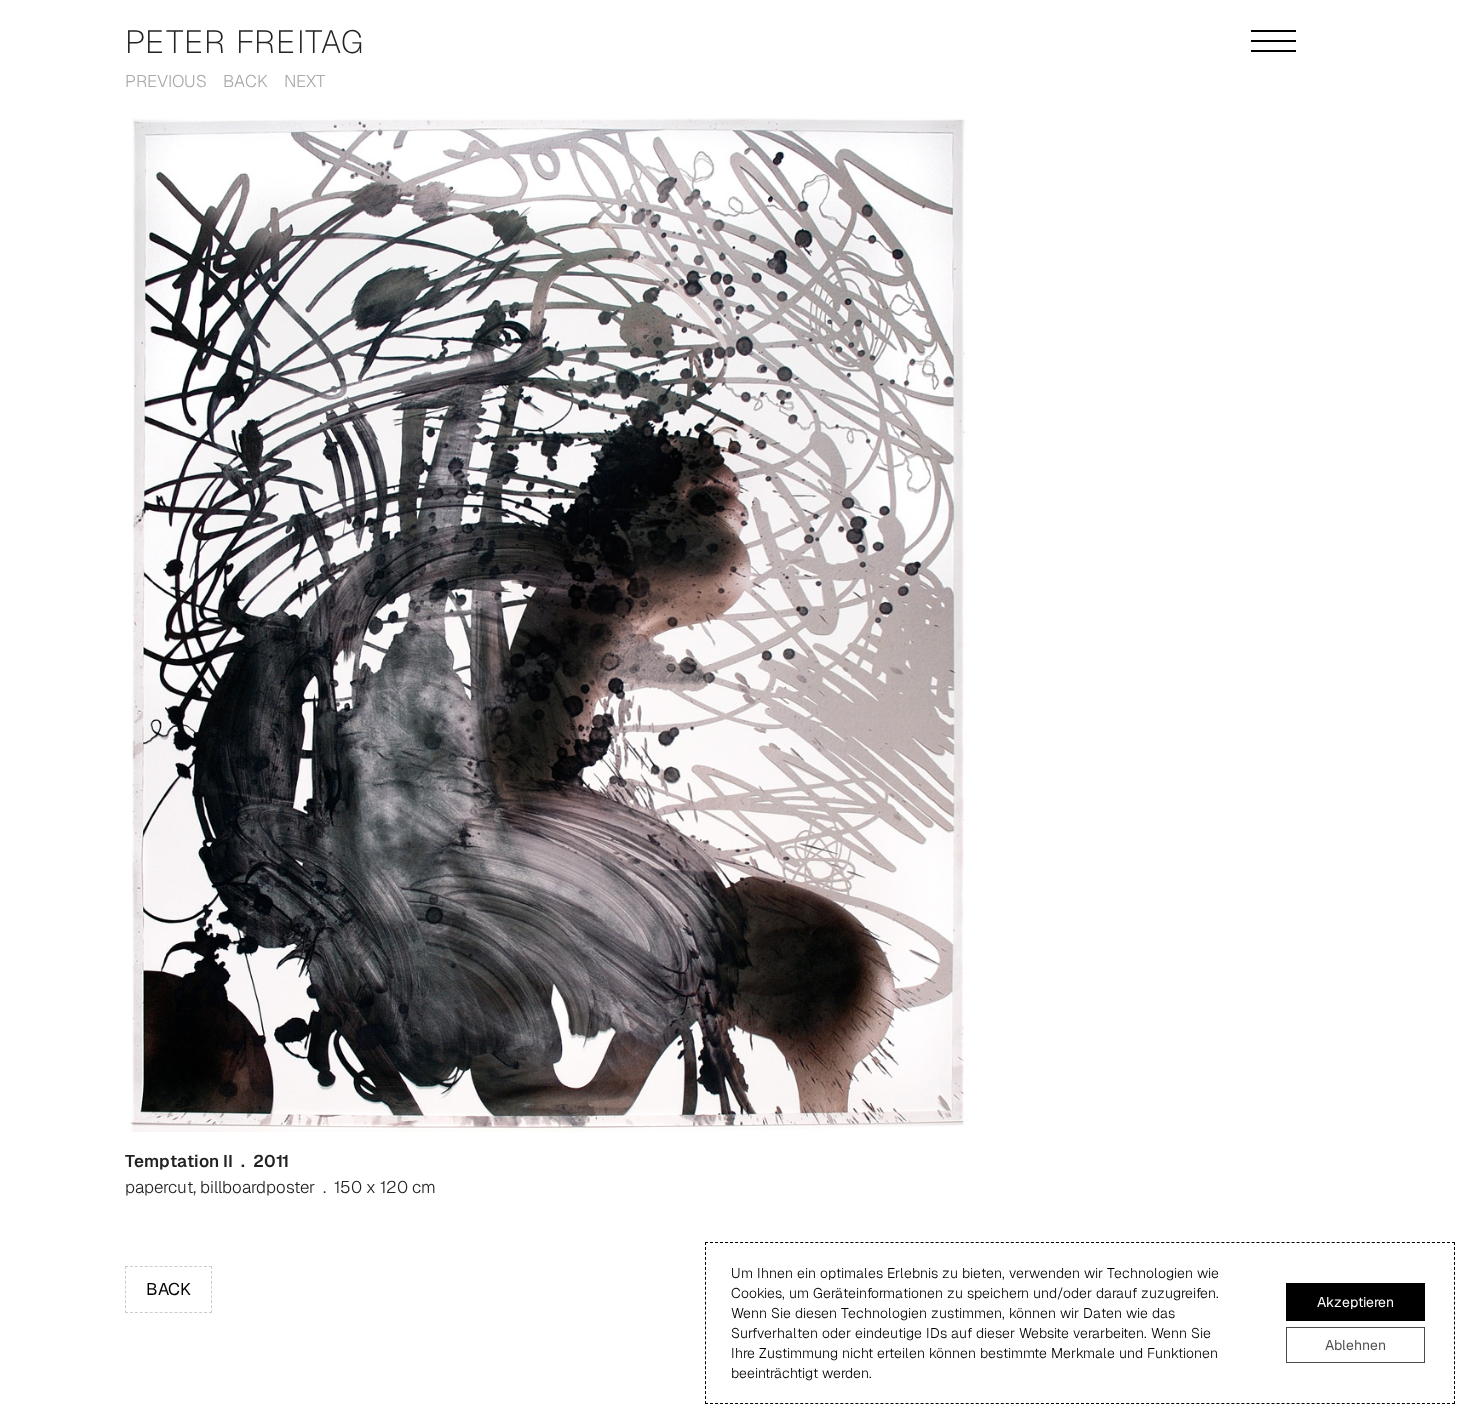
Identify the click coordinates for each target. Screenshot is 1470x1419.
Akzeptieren (1355, 1302)
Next (304, 81)
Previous (166, 81)
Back (245, 81)
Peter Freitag (245, 41)
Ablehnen (1355, 1345)
